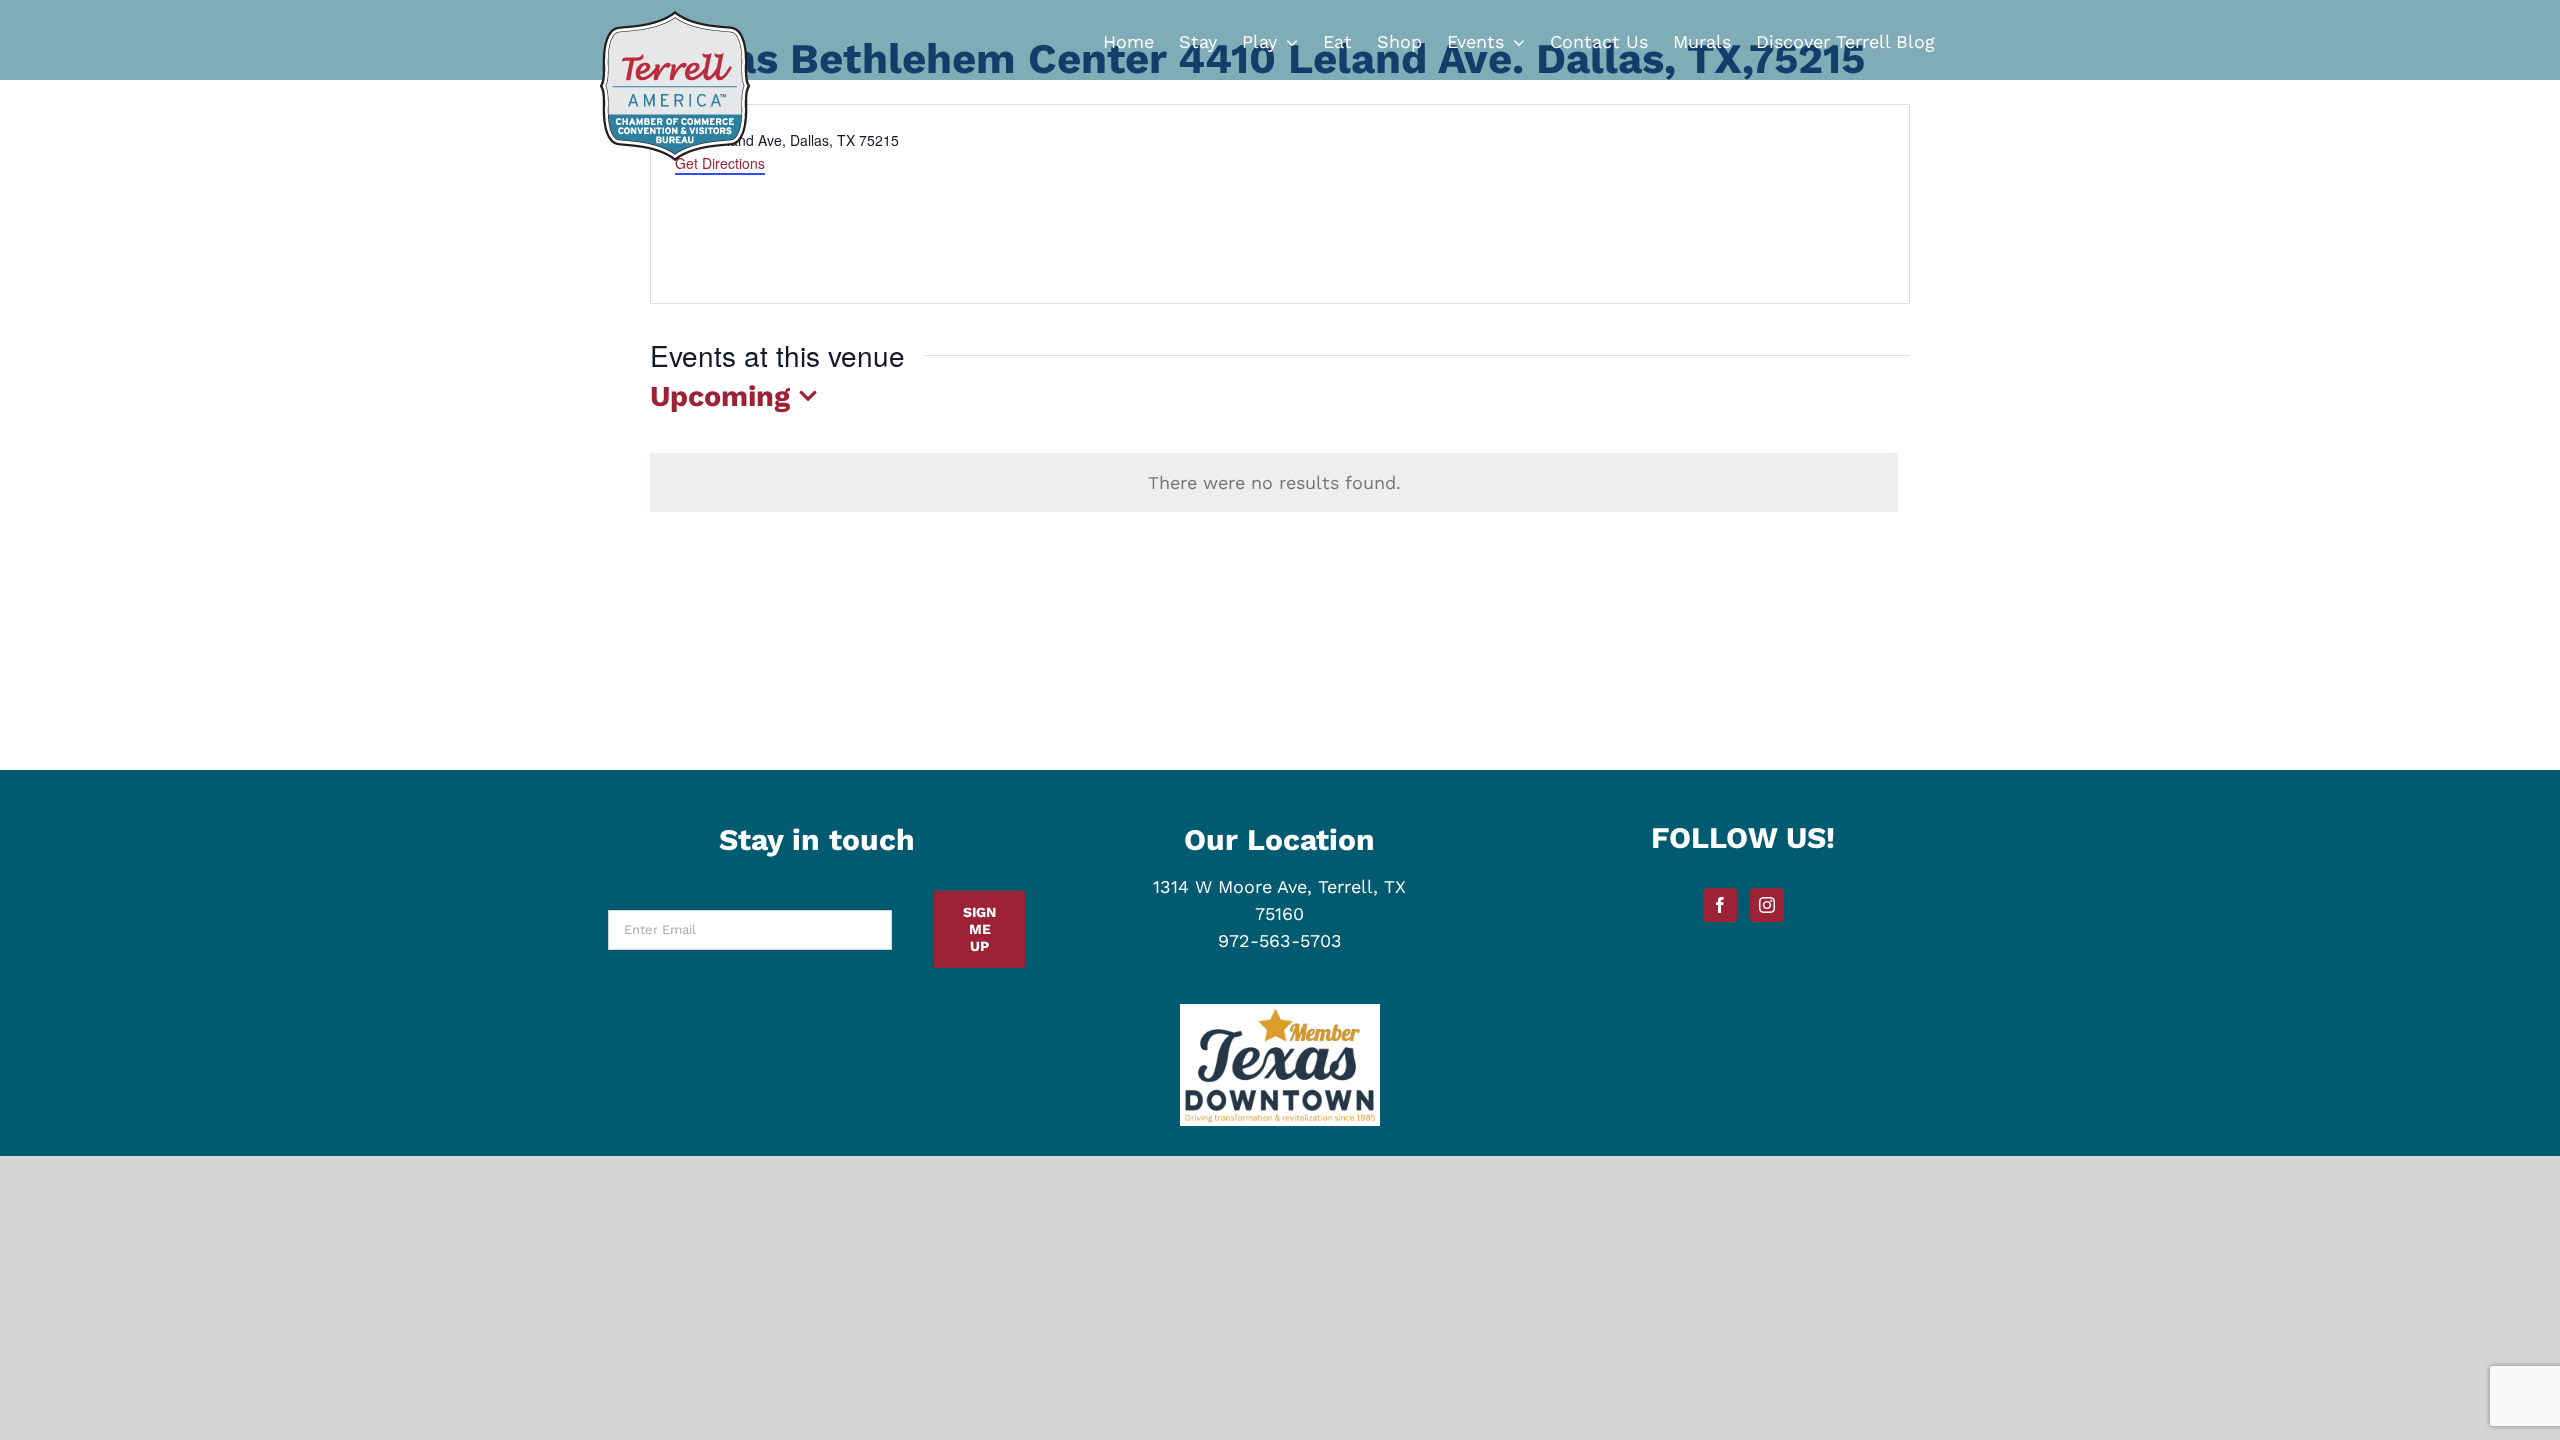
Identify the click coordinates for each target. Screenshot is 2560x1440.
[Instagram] (1767, 905)
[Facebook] (1720, 905)
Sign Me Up (979, 929)
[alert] (1274, 482)
